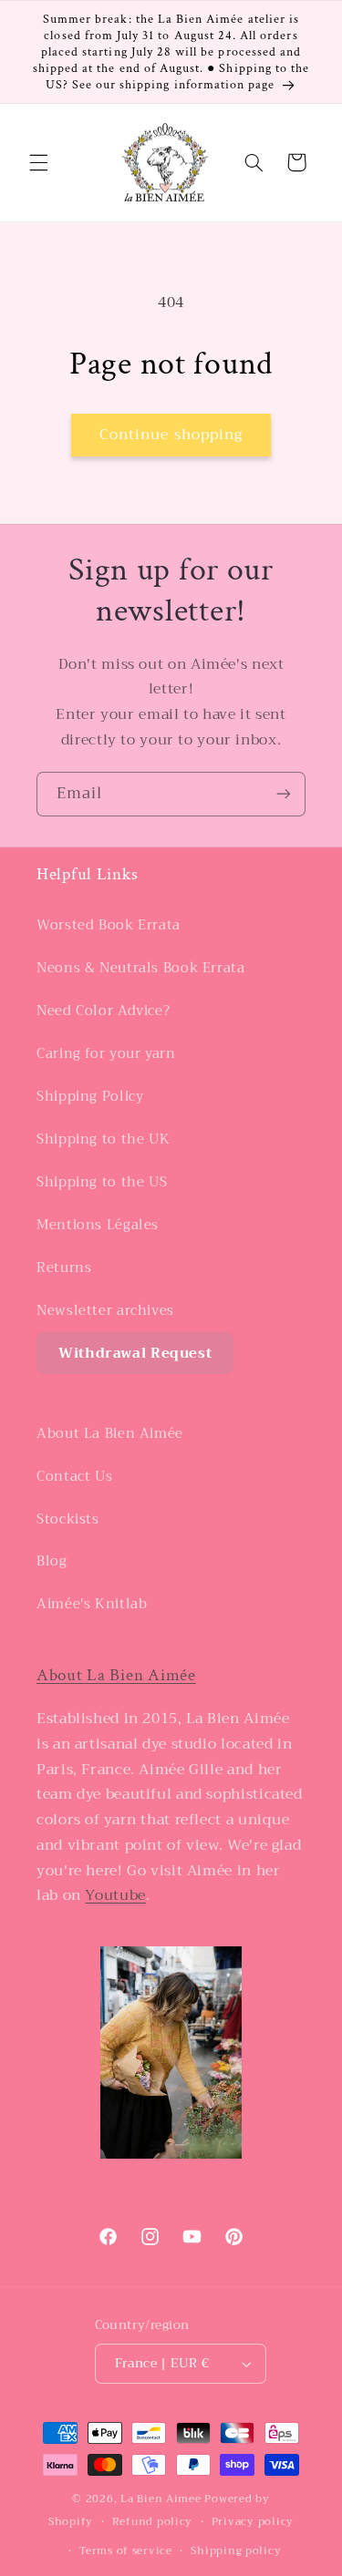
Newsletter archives (105, 1310)
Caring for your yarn (106, 1053)
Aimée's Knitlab (92, 1604)
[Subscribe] (284, 794)
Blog (52, 1561)
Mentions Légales (98, 1225)
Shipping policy (236, 2550)
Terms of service (126, 2550)
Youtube (115, 1895)
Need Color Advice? (103, 1011)
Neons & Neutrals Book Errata (141, 968)
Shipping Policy (90, 1096)
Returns (64, 1267)
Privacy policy (253, 2521)
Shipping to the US (102, 1182)
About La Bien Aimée (110, 1433)
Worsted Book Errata (109, 925)
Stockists (68, 1519)
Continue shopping (171, 434)
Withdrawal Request (135, 1353)
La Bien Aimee (161, 2499)
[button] (38, 162)
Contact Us (74, 1476)
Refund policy (153, 2521)
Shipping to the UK (103, 1139)
